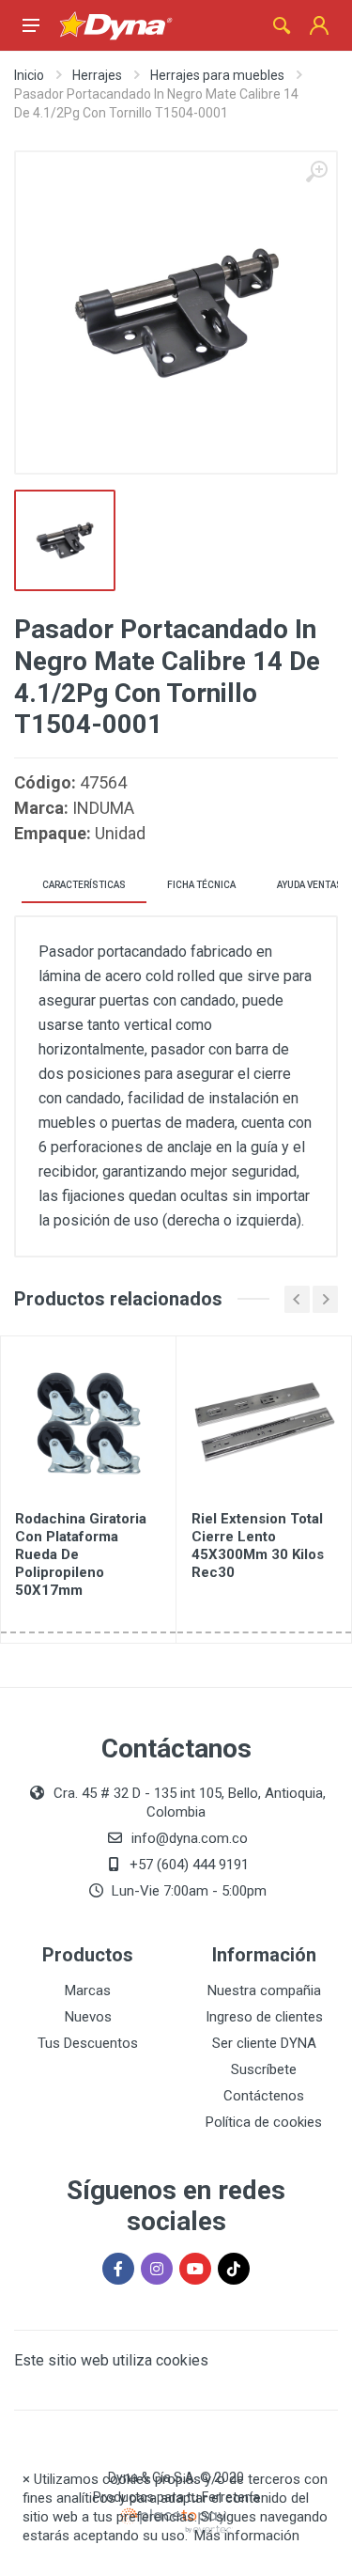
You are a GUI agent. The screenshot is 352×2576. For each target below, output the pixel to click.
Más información (247, 2536)
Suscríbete (264, 2069)
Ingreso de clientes (264, 2017)
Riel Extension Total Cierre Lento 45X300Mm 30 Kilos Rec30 (258, 1546)
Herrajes (97, 75)
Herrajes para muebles (217, 75)
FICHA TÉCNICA (201, 885)
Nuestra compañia (264, 1991)
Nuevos (88, 2017)
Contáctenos (264, 2096)
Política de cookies (264, 2122)
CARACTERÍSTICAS (84, 885)
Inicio (29, 75)
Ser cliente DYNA (264, 2043)
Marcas (88, 1991)
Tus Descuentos (88, 2043)
